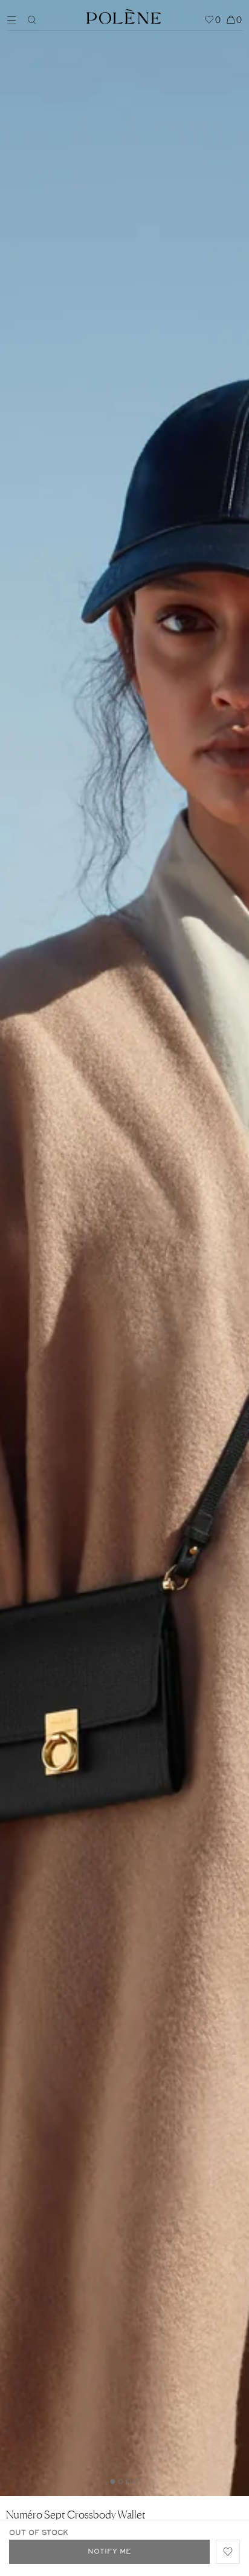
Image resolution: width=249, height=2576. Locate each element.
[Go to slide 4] (137, 2482)
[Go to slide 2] (121, 2482)
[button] (228, 2552)
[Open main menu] (15, 19)
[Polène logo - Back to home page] (124, 15)
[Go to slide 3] (129, 2482)
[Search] (32, 20)
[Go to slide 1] (113, 2482)
